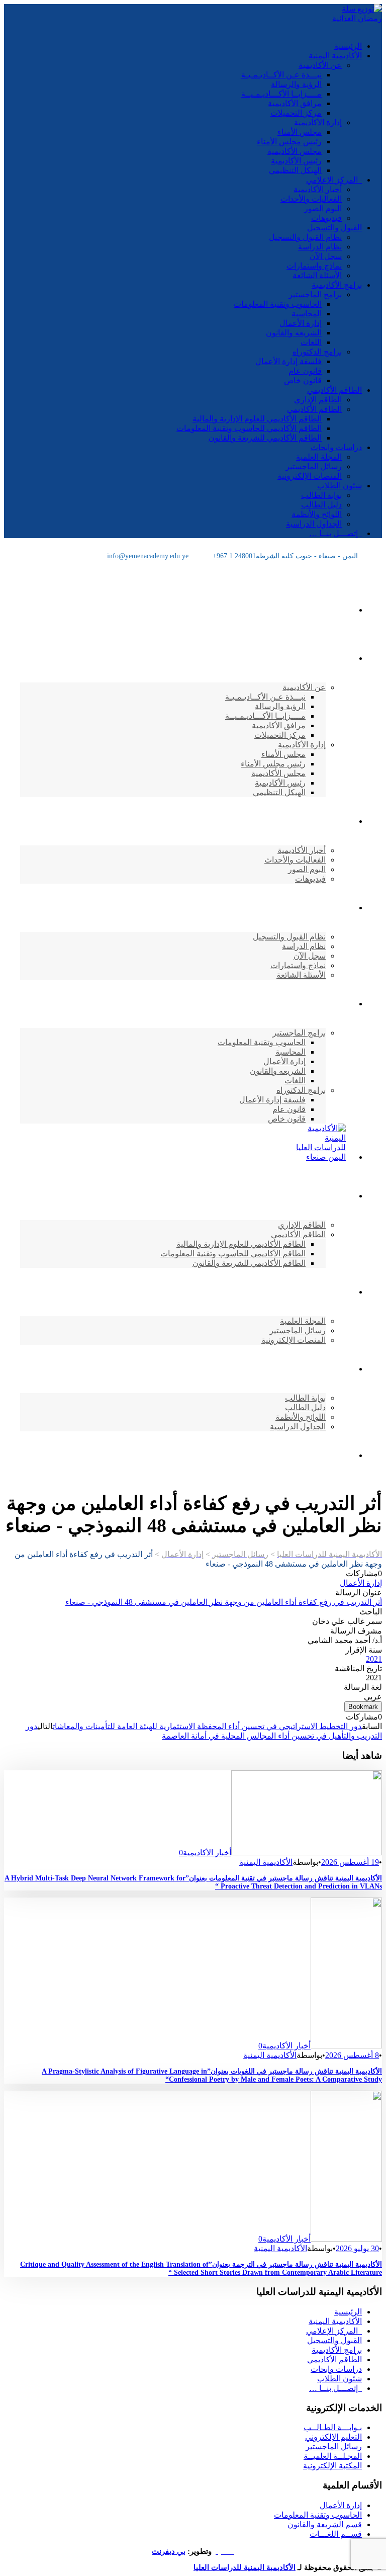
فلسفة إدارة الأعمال (288, 361)
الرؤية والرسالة (296, 84)
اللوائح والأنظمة (317, 514)
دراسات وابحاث (336, 447)
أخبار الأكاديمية (318, 189)
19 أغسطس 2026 (350, 1862)
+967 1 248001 (234, 556)
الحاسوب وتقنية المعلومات (278, 304)
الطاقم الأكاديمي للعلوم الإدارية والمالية (257, 419)
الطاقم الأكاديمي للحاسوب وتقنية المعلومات (249, 428)
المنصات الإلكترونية (310, 476)
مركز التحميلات (296, 113)
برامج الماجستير (315, 294)
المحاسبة (307, 314)
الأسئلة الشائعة (317, 275)
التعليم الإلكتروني (333, 2437)
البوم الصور (323, 208)
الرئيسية (348, 46)
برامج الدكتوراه (317, 352)
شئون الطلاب (340, 486)
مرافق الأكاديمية (295, 103)
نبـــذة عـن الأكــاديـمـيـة (281, 75)
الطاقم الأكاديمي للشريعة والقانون (265, 438)
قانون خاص (303, 380)
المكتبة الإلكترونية (332, 2466)
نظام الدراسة (320, 247)
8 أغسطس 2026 (352, 2055)
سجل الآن (326, 256)
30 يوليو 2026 (357, 2248)
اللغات (311, 342)
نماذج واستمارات (314, 266)
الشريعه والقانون (294, 333)
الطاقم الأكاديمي (334, 390)
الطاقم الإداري (318, 400)
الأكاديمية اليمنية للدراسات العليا (245, 2567)
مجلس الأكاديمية (295, 151)
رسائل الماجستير (314, 466)
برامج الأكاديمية (337, 285)
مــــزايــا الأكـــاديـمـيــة (281, 94)
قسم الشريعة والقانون (325, 2524)
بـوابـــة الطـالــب (333, 2427)
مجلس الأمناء (300, 132)
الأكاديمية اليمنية (335, 56)
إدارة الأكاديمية (318, 122)
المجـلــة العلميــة (333, 2456)
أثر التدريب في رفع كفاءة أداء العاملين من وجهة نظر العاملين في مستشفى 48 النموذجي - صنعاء (224, 1602)
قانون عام (305, 371)
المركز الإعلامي (334, 180)
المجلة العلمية (319, 457)
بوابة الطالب (321, 495)
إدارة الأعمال (301, 323)
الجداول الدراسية (314, 524)
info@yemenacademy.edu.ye (148, 556)
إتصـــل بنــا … (335, 533)
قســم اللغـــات (336, 2534)
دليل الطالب (321, 505)
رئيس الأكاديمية (296, 161)
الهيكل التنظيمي (295, 170)
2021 (374, 1659)
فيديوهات (326, 218)
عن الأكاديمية (320, 65)
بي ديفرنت (169, 2551)
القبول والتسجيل (334, 228)
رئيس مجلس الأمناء (289, 142)
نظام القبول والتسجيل (305, 237)
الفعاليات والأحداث (311, 199)
